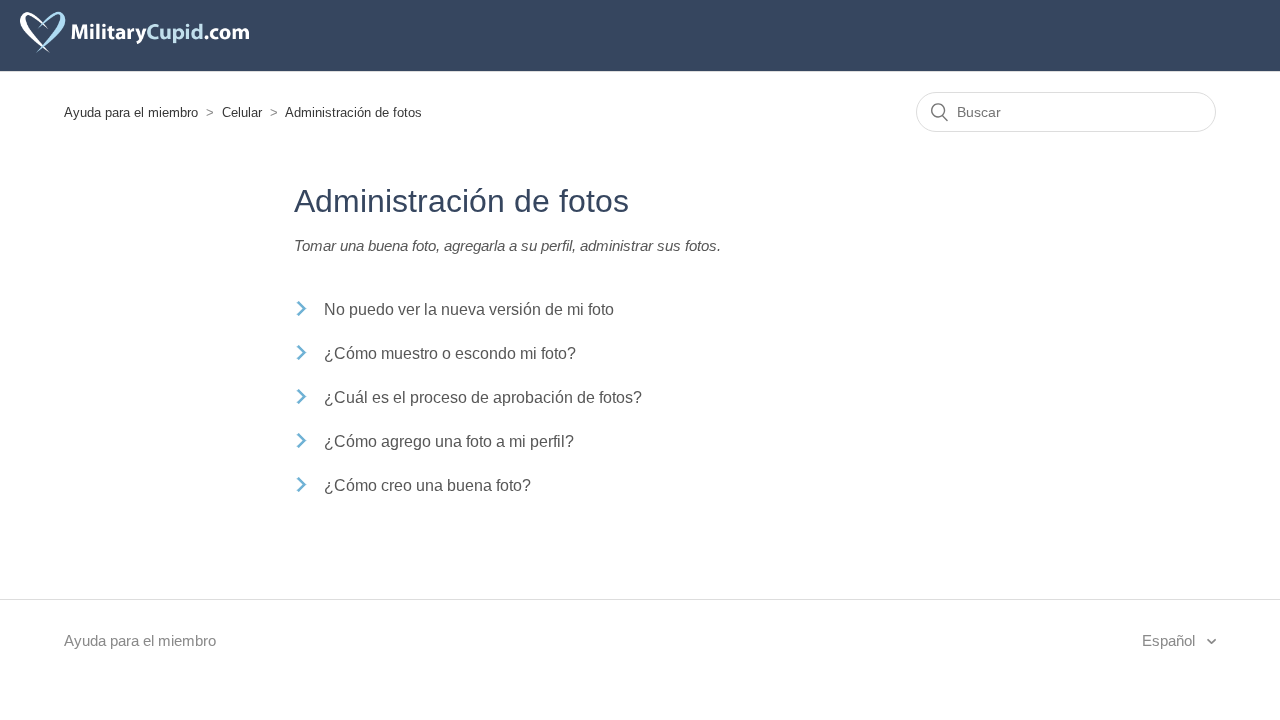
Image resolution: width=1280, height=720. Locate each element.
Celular (242, 112)
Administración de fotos (353, 112)
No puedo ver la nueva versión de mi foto (469, 309)
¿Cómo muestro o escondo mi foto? (450, 353)
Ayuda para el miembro (131, 112)
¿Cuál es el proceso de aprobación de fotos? (483, 397)
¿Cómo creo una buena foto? (427, 485)
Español (1170, 640)
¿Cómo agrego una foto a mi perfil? (449, 441)
